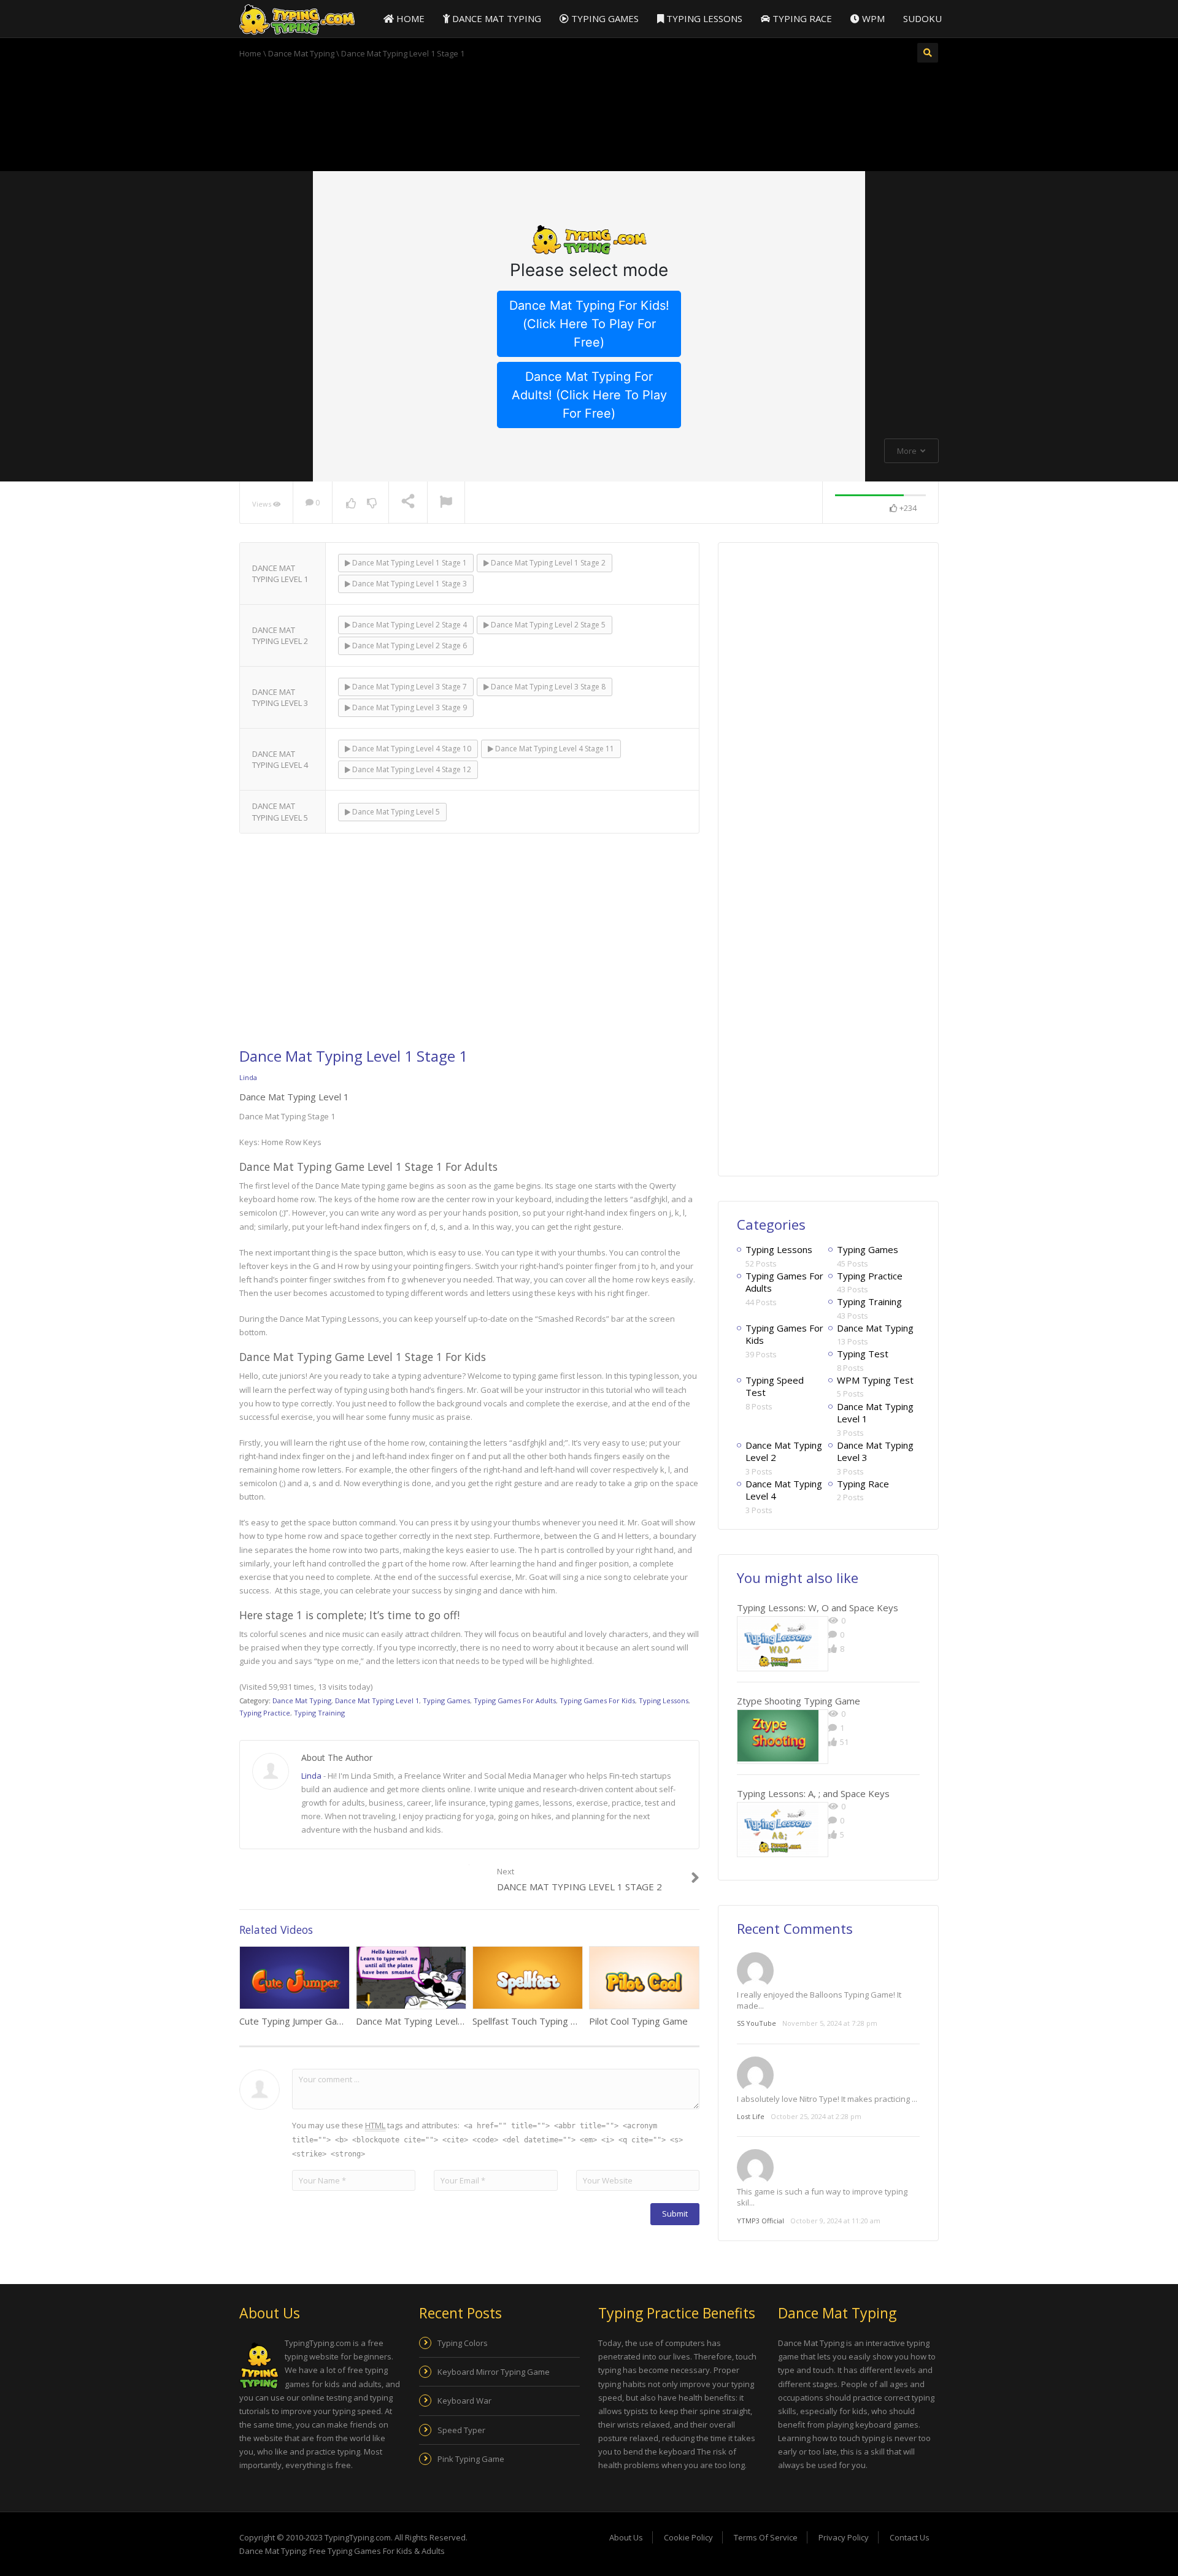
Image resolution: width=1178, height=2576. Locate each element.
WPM (872, 18)
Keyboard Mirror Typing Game (494, 2372)
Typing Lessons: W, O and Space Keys (818, 1608)
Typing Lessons (703, 18)
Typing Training (319, 1713)
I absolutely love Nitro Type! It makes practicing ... (827, 2099)
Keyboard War (464, 2401)
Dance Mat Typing (495, 18)
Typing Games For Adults (515, 1700)
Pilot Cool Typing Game (638, 2021)
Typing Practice (265, 1713)
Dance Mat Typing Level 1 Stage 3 (409, 584)
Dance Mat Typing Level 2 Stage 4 (409, 625)
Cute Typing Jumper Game (295, 2021)
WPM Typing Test (875, 1380)
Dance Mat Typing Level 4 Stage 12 (411, 769)
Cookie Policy (688, 2537)
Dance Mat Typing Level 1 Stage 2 (547, 563)
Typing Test (863, 1354)
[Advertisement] (589, 113)
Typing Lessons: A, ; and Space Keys (813, 1793)
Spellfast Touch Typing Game (534, 2021)
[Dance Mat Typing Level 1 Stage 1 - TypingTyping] (297, 19)
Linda (248, 1077)
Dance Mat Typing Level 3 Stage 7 (409, 687)
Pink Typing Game (471, 2459)
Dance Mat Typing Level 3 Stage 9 (409, 707)
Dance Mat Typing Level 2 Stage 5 (547, 625)
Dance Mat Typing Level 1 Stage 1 (409, 563)
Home (409, 18)
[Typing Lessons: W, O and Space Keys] (778, 1643)
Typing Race (801, 18)
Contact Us (910, 2537)
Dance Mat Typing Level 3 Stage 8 (547, 687)
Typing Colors (463, 2343)
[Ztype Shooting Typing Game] (778, 1736)
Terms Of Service (766, 2537)
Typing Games (604, 18)
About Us (626, 2537)
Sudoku (922, 18)
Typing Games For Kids (597, 1700)
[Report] (446, 503)
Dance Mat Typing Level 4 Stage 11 (554, 749)
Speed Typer (461, 2430)
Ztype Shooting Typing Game (799, 1701)
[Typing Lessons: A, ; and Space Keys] (778, 1829)
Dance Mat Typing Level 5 (395, 812)
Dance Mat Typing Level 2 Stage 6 (409, 646)
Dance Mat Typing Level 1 (377, 1700)
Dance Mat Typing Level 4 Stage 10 (411, 749)
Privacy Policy (844, 2537)
